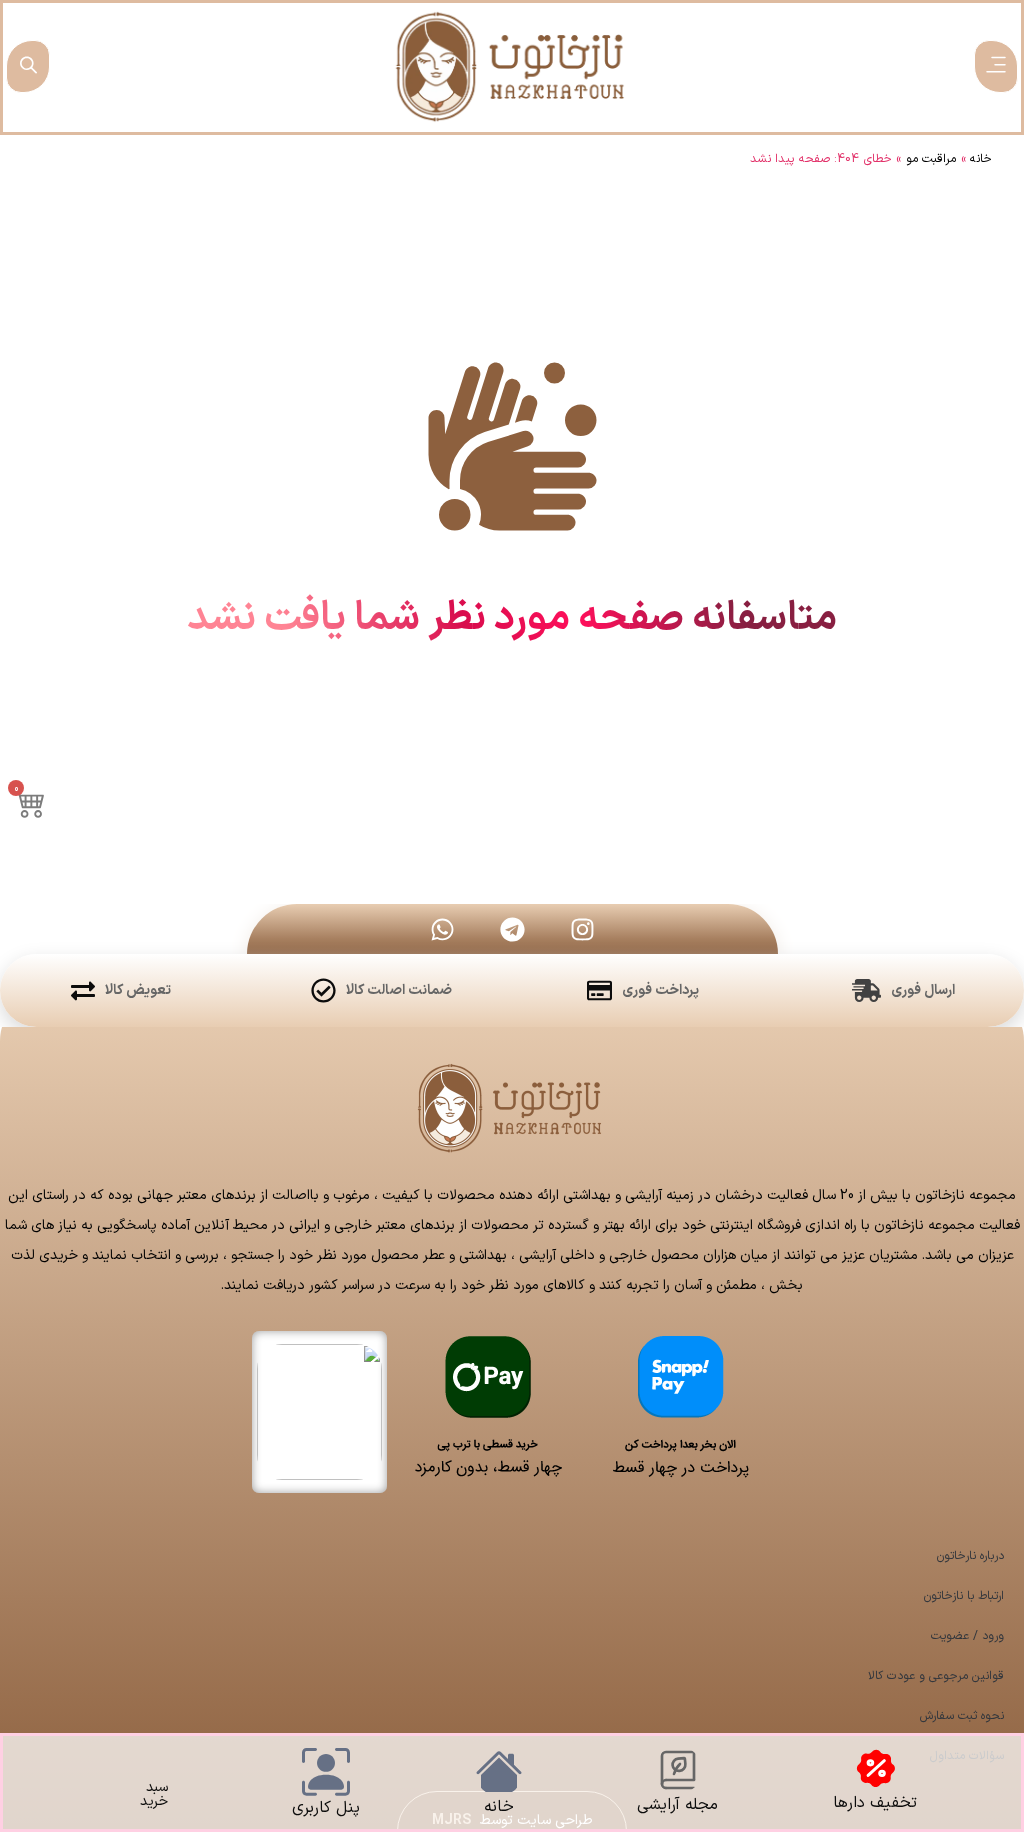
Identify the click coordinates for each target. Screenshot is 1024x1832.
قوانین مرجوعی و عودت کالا (936, 1676)
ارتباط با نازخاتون (964, 1596)
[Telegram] (512, 929)
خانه (981, 159)
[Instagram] (582, 929)
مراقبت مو (931, 159)
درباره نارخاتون (970, 1556)
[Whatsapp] (442, 929)
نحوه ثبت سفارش (962, 1716)
